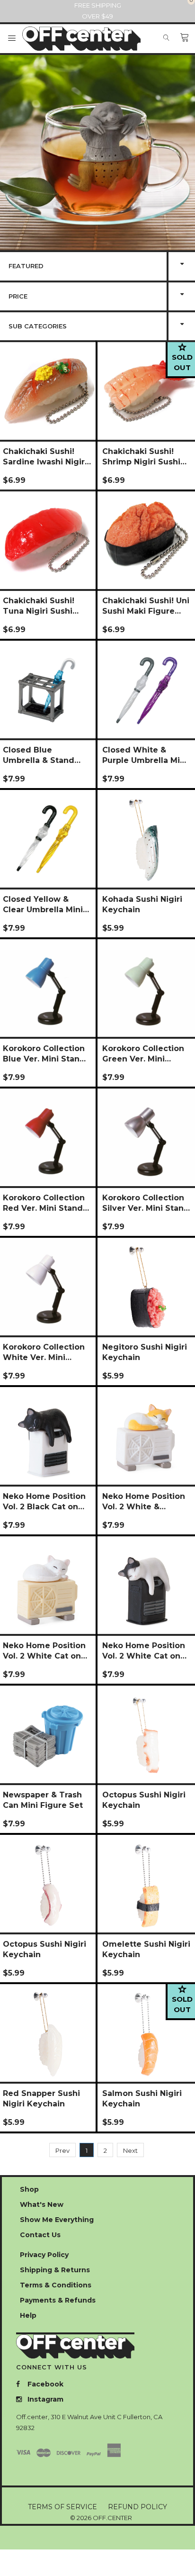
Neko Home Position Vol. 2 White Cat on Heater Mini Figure (144, 1651)
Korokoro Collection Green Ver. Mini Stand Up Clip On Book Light (143, 1054)
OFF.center (112, 2518)
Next (130, 2150)
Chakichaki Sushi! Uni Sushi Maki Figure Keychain (146, 606)
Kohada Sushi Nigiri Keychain (142, 904)
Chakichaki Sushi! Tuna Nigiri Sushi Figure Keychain (39, 606)
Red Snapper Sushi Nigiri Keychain (41, 2099)
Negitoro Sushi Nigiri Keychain (145, 1352)
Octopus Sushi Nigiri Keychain (144, 1800)
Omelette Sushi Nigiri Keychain (146, 1949)
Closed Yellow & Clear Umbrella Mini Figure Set (43, 905)
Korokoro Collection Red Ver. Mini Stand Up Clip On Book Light (44, 1203)
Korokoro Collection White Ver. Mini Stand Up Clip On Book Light (44, 1352)
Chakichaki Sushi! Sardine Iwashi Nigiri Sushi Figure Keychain (45, 457)
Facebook (44, 2384)
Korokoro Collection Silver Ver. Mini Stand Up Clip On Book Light (146, 1203)
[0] (185, 38)
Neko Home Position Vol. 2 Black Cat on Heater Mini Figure (44, 1502)
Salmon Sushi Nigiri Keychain (142, 2099)
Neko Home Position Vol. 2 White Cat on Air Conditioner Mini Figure (44, 1651)
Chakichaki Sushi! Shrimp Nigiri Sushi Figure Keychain (141, 457)
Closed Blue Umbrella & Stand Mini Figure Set (39, 755)
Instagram (44, 2399)
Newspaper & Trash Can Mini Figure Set (43, 1800)
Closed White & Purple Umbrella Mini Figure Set (145, 755)
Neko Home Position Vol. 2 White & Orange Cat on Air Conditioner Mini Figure (144, 1502)
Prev (62, 2150)
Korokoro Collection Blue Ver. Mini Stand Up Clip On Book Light (44, 1054)
